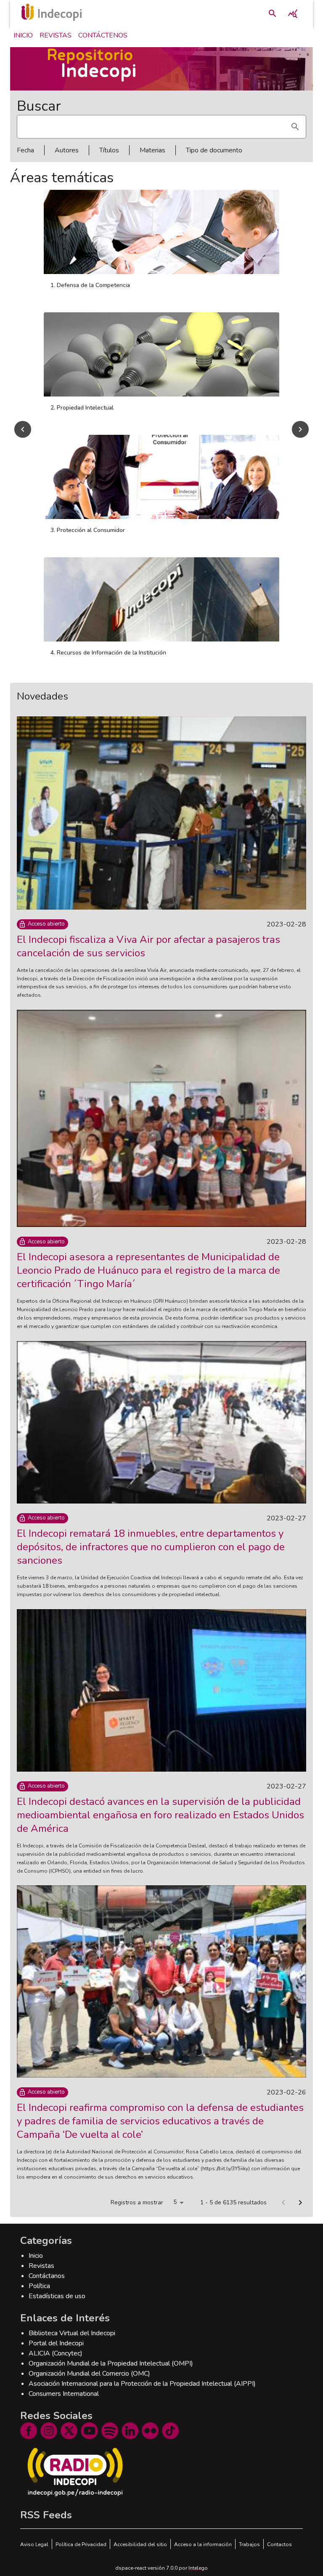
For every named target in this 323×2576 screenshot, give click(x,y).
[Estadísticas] (293, 13)
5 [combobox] (175, 2202)
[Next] (300, 429)
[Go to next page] (300, 2203)
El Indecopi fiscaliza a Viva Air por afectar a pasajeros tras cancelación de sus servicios (148, 946)
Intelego (198, 2568)
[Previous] (23, 429)
